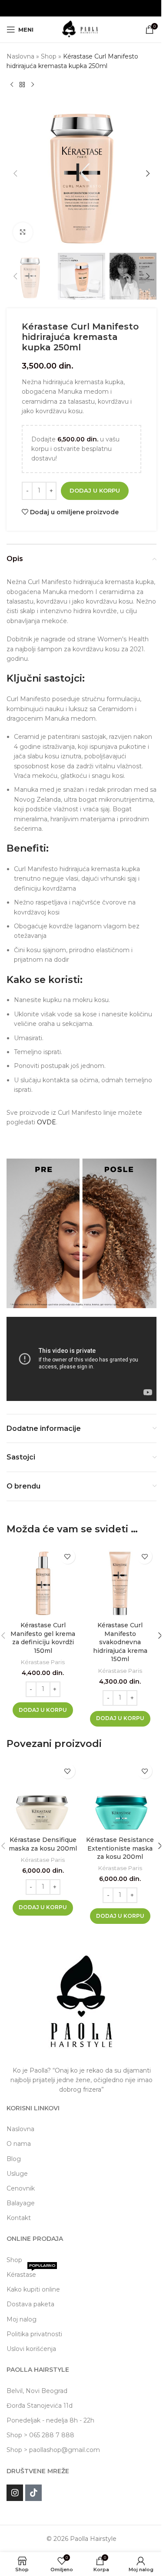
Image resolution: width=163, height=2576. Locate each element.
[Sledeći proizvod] (33, 85)
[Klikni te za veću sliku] (23, 232)
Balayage (21, 2203)
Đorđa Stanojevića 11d (40, 2406)
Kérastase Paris (43, 1662)
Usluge (17, 2174)
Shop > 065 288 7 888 (40, 2435)
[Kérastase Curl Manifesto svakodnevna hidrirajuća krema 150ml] (120, 1581)
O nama (19, 2144)
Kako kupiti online (33, 2289)
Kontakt (19, 2218)
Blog (14, 2159)
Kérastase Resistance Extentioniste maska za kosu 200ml (120, 1848)
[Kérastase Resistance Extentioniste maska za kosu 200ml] (120, 1796)
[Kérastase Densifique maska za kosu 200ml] (43, 1796)
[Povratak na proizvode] (22, 85)
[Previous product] (12, 85)
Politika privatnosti (34, 2334)
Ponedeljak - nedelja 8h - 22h (50, 2420)
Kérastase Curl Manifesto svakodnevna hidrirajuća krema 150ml (120, 1642)
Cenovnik (21, 2188)
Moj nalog (22, 2319)
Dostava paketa (30, 2304)
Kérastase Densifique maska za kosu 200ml (43, 1844)
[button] (15, 173)
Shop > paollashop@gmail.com (53, 2450)
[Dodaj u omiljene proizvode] (68, 1556)
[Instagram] (15, 2493)
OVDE (47, 1122)
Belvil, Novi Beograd (37, 2391)
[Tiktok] (33, 2493)
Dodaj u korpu (95, 490)
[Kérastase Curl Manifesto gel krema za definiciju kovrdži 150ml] (43, 1581)
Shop (49, 56)
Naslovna (20, 56)
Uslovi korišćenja (31, 2349)
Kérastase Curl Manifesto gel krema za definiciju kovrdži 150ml (43, 1638)
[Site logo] (81, 29)
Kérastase (31, 2273)
